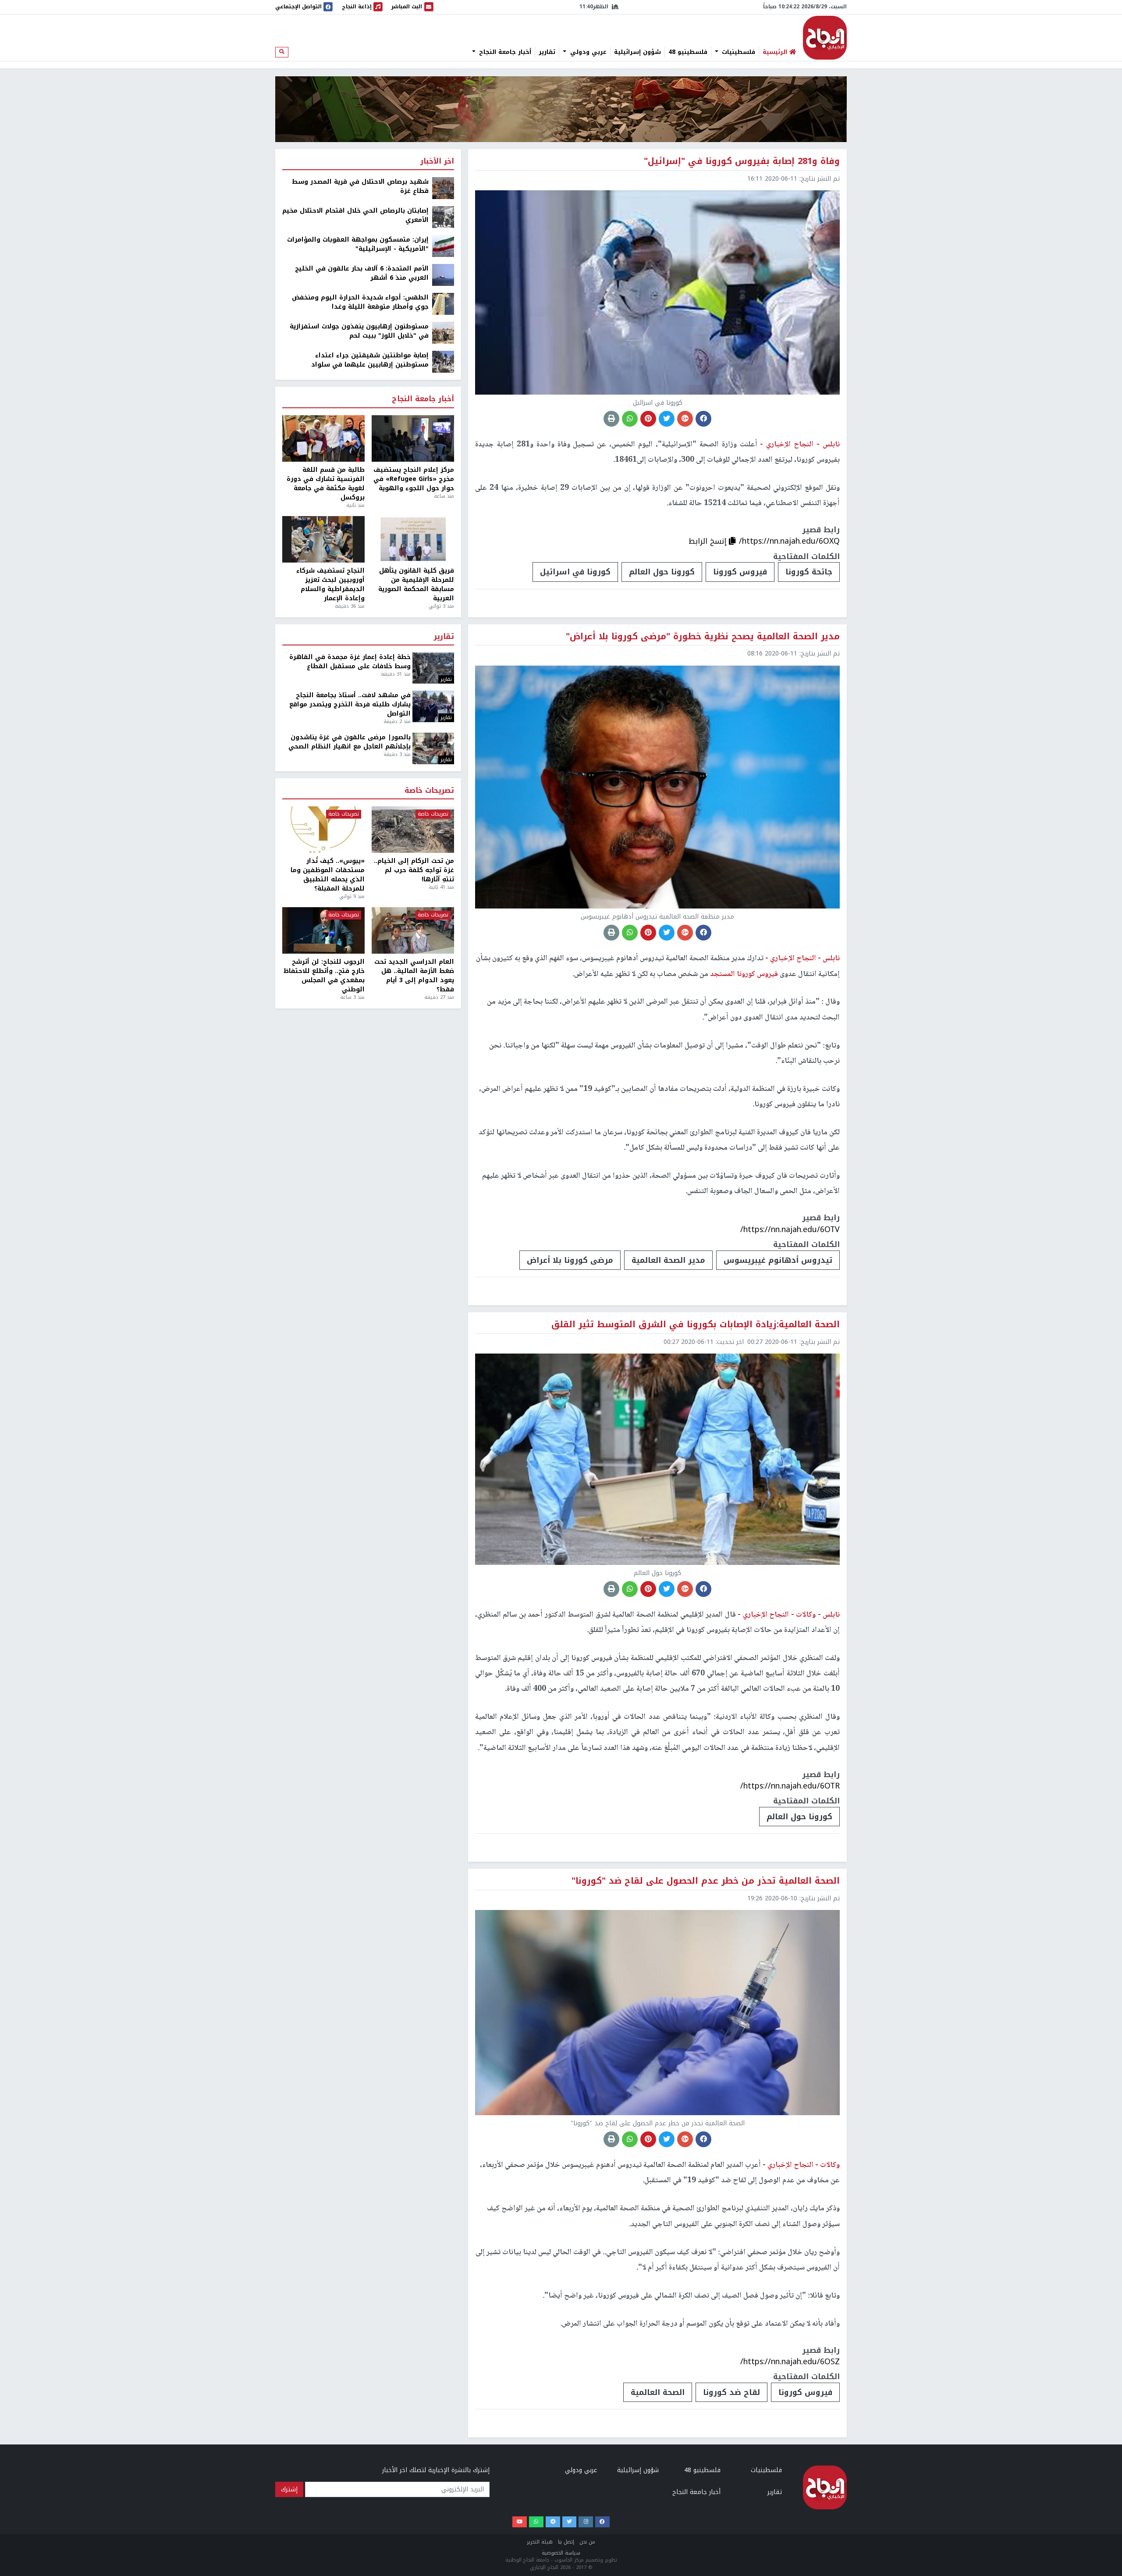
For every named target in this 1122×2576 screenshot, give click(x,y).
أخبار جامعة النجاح (504, 52)
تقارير (547, 52)
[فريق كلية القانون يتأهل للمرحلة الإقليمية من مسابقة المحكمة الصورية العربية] (413, 539)
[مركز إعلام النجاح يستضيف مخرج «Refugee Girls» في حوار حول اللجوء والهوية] (413, 438)
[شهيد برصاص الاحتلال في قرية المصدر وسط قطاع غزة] (443, 188)
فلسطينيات (737, 52)
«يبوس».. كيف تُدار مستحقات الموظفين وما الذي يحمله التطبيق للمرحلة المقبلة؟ (328, 875)
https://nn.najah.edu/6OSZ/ (790, 2362)
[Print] (611, 419)
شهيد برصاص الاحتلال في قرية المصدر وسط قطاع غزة (360, 186)
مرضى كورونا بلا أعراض (570, 1260)
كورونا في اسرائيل (575, 572)
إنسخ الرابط (709, 541)
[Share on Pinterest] (648, 419)
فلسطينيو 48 (688, 52)
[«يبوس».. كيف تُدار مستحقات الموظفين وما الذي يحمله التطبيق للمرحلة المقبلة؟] (323, 830)
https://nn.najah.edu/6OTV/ (790, 1229)
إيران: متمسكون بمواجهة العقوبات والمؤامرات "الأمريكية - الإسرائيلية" (358, 244)
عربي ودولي (587, 52)
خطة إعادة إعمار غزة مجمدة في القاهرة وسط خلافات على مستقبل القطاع (350, 662)
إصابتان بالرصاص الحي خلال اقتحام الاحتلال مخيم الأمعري (355, 215)
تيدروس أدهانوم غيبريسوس (778, 1260)
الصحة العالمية (658, 2392)
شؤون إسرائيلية (637, 52)
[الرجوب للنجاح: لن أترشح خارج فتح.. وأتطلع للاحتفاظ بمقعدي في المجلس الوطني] (323, 930)
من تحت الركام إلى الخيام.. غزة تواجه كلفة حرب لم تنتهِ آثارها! (414, 870)
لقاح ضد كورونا (731, 2392)
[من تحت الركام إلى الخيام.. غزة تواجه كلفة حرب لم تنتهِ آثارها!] (413, 830)
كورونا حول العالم (662, 572)
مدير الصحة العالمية (668, 1260)
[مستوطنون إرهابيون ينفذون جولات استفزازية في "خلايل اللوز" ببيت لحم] (443, 333)
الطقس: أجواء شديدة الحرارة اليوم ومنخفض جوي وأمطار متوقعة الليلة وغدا (360, 302)
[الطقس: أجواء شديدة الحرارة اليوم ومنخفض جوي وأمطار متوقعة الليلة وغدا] (443, 304)
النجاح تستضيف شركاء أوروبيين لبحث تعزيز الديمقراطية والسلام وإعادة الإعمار (330, 584)
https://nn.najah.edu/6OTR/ (790, 1786)
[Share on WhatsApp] (630, 419)
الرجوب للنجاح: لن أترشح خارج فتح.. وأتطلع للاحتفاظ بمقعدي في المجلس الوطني (324, 976)
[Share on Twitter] (667, 419)
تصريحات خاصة (429, 791)
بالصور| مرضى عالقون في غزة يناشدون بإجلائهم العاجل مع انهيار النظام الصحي (350, 742)
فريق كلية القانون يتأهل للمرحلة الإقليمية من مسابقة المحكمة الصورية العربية (416, 584)
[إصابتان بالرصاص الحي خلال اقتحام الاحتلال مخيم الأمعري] (443, 217)
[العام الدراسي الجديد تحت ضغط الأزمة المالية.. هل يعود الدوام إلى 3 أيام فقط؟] (413, 930)
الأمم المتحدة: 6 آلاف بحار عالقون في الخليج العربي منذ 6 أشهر (362, 273)
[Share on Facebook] (703, 419)
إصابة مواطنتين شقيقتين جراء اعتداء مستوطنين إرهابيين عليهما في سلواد (370, 360)
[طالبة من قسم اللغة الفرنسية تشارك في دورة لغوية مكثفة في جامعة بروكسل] (323, 438)
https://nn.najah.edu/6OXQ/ (789, 541)
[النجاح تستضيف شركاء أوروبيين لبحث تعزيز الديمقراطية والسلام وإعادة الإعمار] (323, 539)
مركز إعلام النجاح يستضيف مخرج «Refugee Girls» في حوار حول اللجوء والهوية (414, 479)
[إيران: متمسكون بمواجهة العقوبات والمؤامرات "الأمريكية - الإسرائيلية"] (443, 246)
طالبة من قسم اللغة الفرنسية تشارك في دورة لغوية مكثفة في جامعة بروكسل (326, 484)
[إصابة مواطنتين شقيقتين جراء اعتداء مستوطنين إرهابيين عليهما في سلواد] (443, 362)
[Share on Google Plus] (685, 419)
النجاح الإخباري (825, 38)
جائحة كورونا (809, 572)
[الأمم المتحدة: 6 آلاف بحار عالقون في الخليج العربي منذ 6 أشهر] (443, 275)
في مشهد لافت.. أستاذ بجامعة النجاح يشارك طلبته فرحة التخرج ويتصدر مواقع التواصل (350, 704)
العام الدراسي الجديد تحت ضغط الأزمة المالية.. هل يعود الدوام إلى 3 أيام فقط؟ (414, 976)
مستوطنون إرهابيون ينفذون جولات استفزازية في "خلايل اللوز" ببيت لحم (359, 331)
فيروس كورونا (740, 572)
